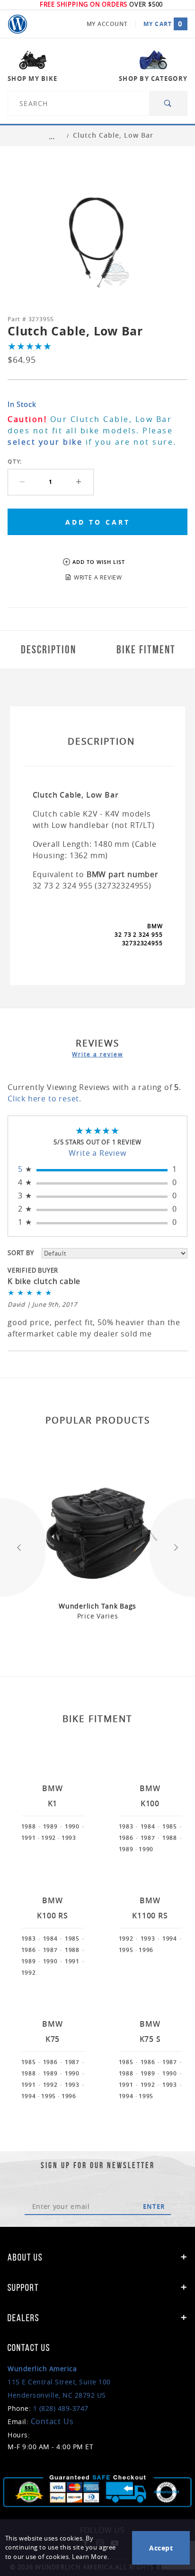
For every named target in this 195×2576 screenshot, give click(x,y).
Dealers (23, 2318)
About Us (25, 2257)
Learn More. (90, 2557)
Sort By (21, 1253)
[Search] (168, 103)
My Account (107, 24)
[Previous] (23, 1547)
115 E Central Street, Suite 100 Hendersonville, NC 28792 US (59, 2382)
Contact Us (52, 2421)
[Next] (172, 1547)
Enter (154, 2207)
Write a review (97, 1054)
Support (23, 2287)
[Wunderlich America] (18, 24)
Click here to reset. (44, 1099)
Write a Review (97, 1153)
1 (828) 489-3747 (61, 2408)
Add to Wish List (99, 562)
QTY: (15, 462)
